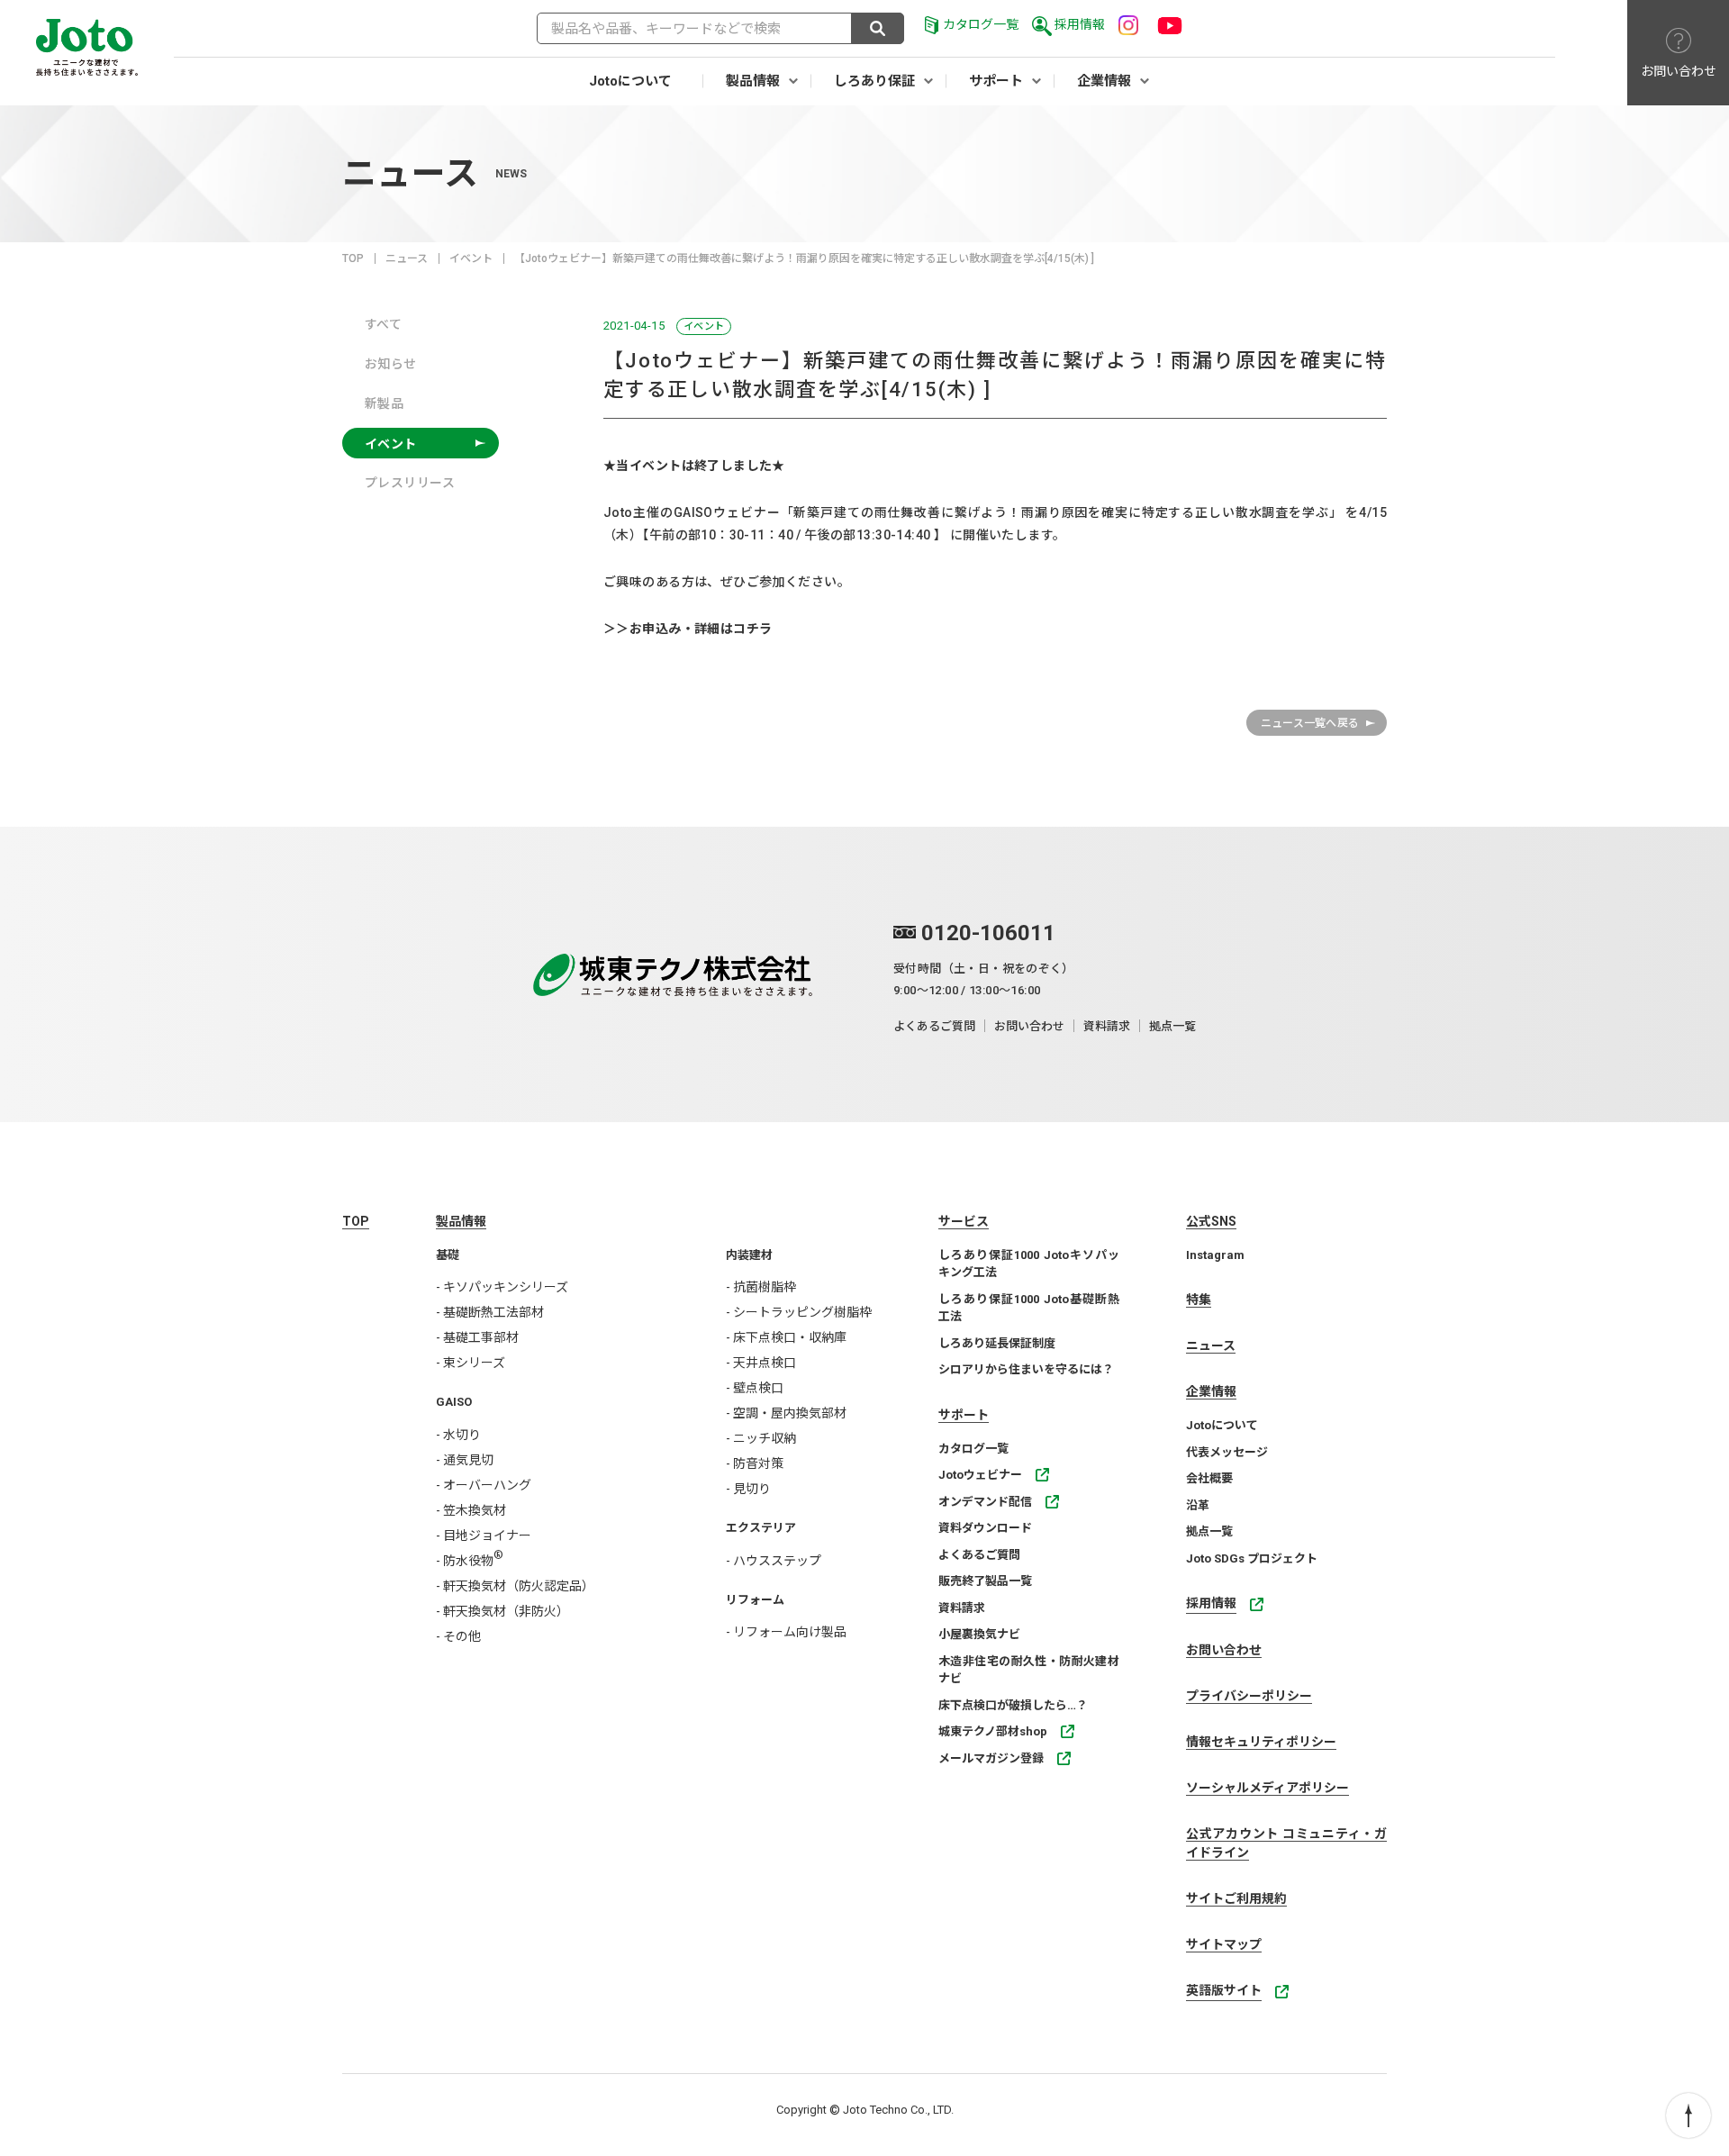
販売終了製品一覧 (985, 1581)
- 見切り (748, 1489)
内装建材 (749, 1255)
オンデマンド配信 (985, 1502)
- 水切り (458, 1435)
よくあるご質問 (934, 1026)
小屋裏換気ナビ (979, 1634)
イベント (471, 258)
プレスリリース (410, 483)
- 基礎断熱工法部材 (490, 1312)
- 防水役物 (470, 1561)
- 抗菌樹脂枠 (761, 1287)
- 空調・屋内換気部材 (786, 1413)
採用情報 (1080, 24)
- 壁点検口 (755, 1388)
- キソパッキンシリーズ (502, 1287)
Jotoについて (630, 81)
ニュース (407, 258)
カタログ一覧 (981, 24)
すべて (383, 324)
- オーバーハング (484, 1485)
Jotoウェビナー (980, 1475)
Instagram (1215, 1255)
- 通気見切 (465, 1460)
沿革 (1198, 1505)
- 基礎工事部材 (477, 1337)
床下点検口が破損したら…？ (1013, 1705)
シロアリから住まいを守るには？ (1026, 1369)
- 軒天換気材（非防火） (502, 1611)
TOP (353, 258)
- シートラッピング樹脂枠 (799, 1312)
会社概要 (1209, 1478)
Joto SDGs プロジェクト (1252, 1558)
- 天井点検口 (761, 1363)
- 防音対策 (755, 1463)
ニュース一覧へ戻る (1310, 723)
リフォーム (755, 1600)
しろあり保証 (874, 81)
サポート (996, 81)
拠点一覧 (1172, 1026)
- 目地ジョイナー (484, 1535)
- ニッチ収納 (761, 1438)
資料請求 (1107, 1026)
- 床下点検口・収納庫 (786, 1337)
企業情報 (1104, 81)
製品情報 (753, 81)
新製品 (384, 403)
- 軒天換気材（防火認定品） (515, 1586)
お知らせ (391, 364)
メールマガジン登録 (991, 1758)
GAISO (454, 1402)
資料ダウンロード (985, 1528)
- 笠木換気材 (471, 1510)
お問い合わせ (1029, 1026)
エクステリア (761, 1528)
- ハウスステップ (774, 1561)
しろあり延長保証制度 (997, 1343)
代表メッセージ (1227, 1452)
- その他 (458, 1636)
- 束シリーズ (471, 1363)
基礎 (448, 1255)
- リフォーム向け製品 (786, 1632)
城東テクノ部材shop (993, 1731)
